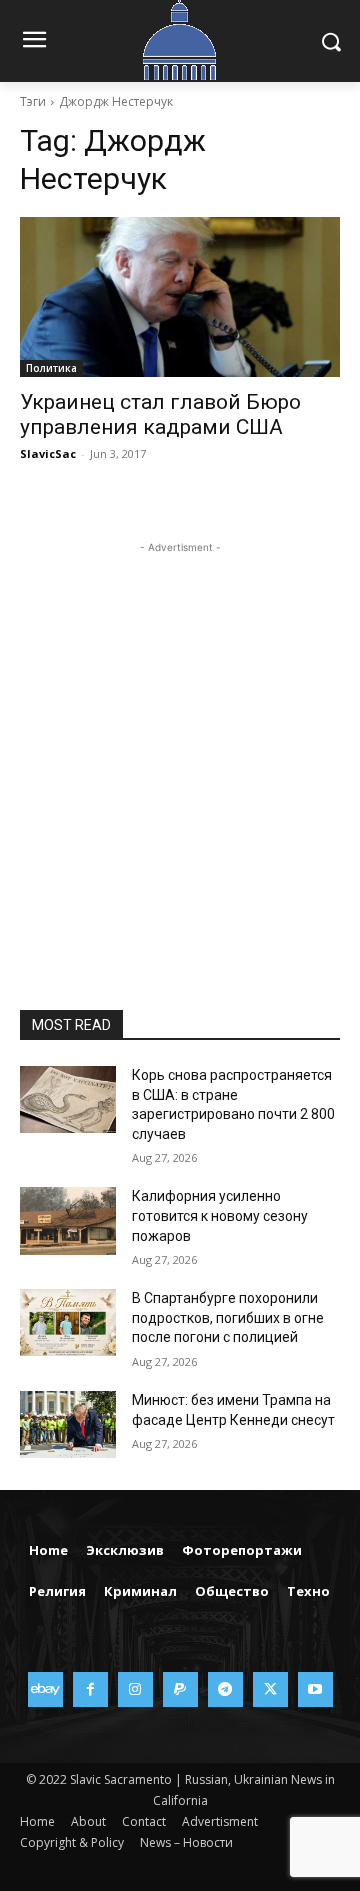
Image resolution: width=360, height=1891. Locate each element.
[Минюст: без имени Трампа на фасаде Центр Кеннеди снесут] (68, 1424)
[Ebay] (45, 1689)
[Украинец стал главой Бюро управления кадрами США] (180, 297)
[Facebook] (90, 1689)
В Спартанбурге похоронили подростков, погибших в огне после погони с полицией (228, 1317)
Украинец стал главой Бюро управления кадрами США (160, 414)
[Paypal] (180, 1689)
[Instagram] (135, 1689)
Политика (51, 368)
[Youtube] (315, 1689)
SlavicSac (48, 453)
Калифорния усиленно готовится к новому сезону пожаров (220, 1215)
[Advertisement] (180, 738)
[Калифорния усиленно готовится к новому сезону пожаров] (68, 1220)
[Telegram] (225, 1689)
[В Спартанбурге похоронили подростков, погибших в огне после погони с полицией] (68, 1322)
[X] (270, 1689)
